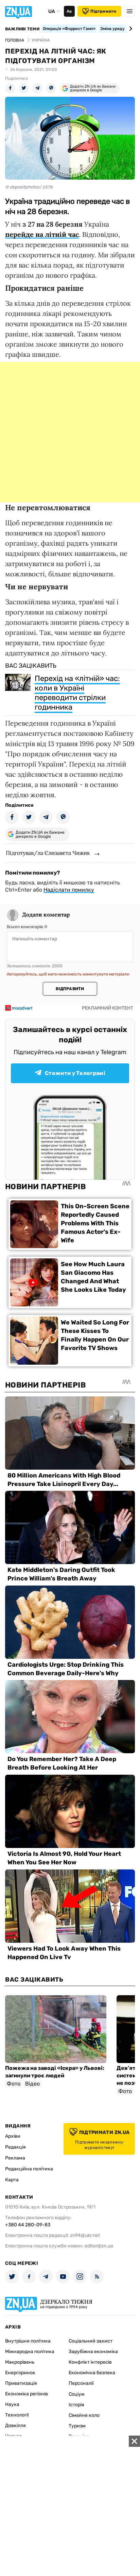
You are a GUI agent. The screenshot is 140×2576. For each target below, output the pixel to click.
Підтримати (103, 11)
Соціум (77, 2394)
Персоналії (81, 2383)
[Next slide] (130, 29)
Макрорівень (20, 2362)
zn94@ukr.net (85, 2235)
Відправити (70, 989)
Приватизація (21, 2383)
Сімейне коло (84, 2415)
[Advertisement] (70, 432)
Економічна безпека (92, 2373)
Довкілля (15, 2426)
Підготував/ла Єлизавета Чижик (48, 853)
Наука (12, 2404)
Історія (76, 2405)
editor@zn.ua (99, 2246)
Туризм (77, 2426)
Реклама (15, 2158)
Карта (12, 2180)
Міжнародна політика (30, 2352)
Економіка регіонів (27, 2394)
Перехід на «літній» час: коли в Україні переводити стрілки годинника (77, 693)
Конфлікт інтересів (90, 2362)
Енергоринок (20, 2373)
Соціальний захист (91, 2341)
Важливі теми (22, 29)
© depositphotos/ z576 (29, 187)
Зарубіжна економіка (93, 2352)
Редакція (15, 2147)
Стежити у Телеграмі (75, 1073)
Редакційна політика (29, 2169)
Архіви (13, 2136)
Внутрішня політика (28, 2341)
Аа (69, 11)
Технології (17, 2415)
